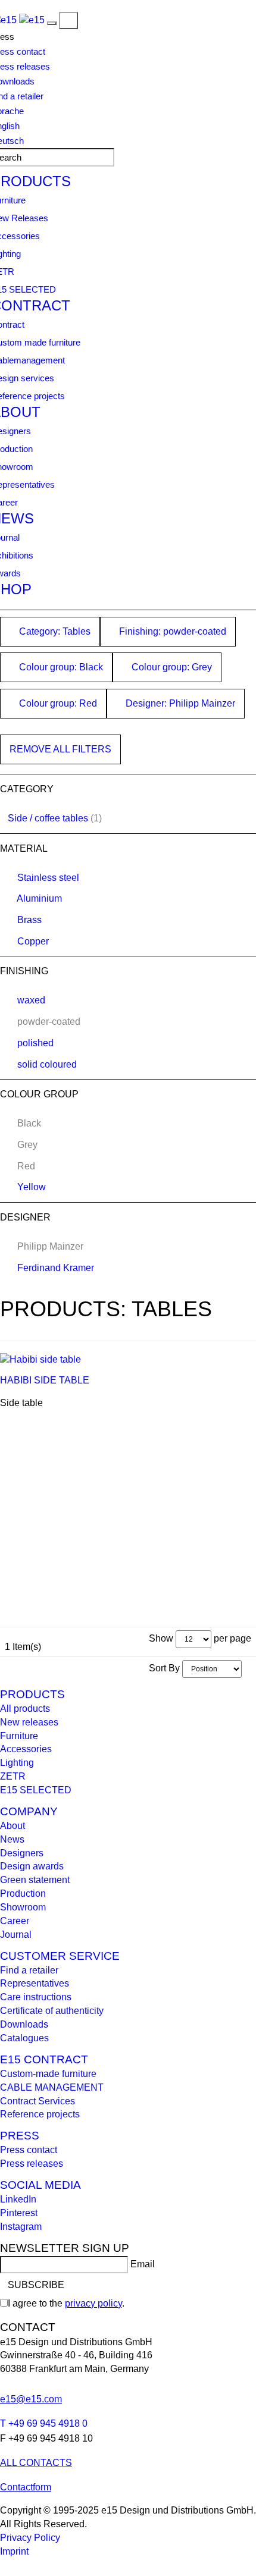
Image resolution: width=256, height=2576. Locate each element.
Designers (22, 1853)
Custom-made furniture (48, 2074)
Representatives (35, 1983)
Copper (33, 941)
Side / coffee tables (48, 818)
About (13, 1826)
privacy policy (93, 2303)
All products (25, 1709)
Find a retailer (29, 1970)
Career (15, 1921)
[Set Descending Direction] (248, 1668)
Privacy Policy (30, 2538)
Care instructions (36, 1997)
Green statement (35, 1880)
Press (20, 2136)
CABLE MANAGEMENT (52, 2087)
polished (35, 1043)
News (12, 1839)
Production (23, 1893)
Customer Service (60, 1956)
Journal (16, 1935)
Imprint (14, 2551)
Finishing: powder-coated (171, 631)
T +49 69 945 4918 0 (44, 2423)
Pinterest (19, 2213)
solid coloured (47, 1064)
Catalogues (24, 2038)
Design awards (32, 1866)
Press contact (29, 2150)
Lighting (17, 1763)
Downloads (24, 2024)
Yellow (32, 1187)
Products (32, 1694)
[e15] (32, 20)
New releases (29, 1722)
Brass (29, 920)
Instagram (21, 2227)
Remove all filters (60, 749)
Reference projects (40, 2114)
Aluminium (39, 898)
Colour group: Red (57, 703)
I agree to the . (66, 2303)
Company (29, 1811)
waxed (31, 1000)
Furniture (19, 1736)
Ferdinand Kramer (56, 1268)
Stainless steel (48, 878)
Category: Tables (54, 631)
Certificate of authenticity (52, 2011)
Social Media (40, 2185)
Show (161, 1638)
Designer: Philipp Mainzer (179, 703)
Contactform (26, 2487)
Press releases (32, 2164)
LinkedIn (18, 2199)
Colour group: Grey (171, 667)
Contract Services (38, 2101)
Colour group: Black (60, 667)
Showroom (23, 1907)
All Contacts (36, 2463)
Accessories (26, 1749)
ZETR (13, 1776)
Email (143, 2264)
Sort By (164, 1668)
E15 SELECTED (36, 1790)
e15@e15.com (31, 2399)
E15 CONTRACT (44, 2059)
